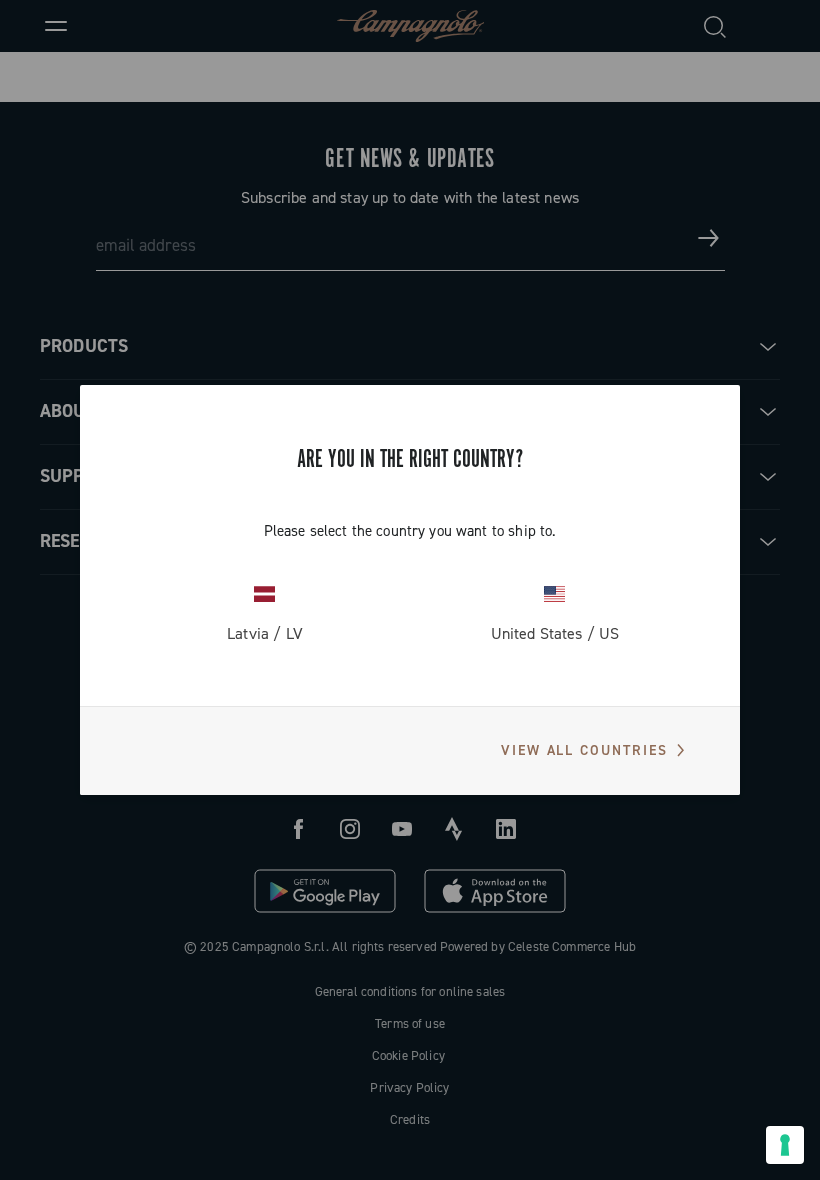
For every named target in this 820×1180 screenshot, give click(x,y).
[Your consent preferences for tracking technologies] (785, 1145)
